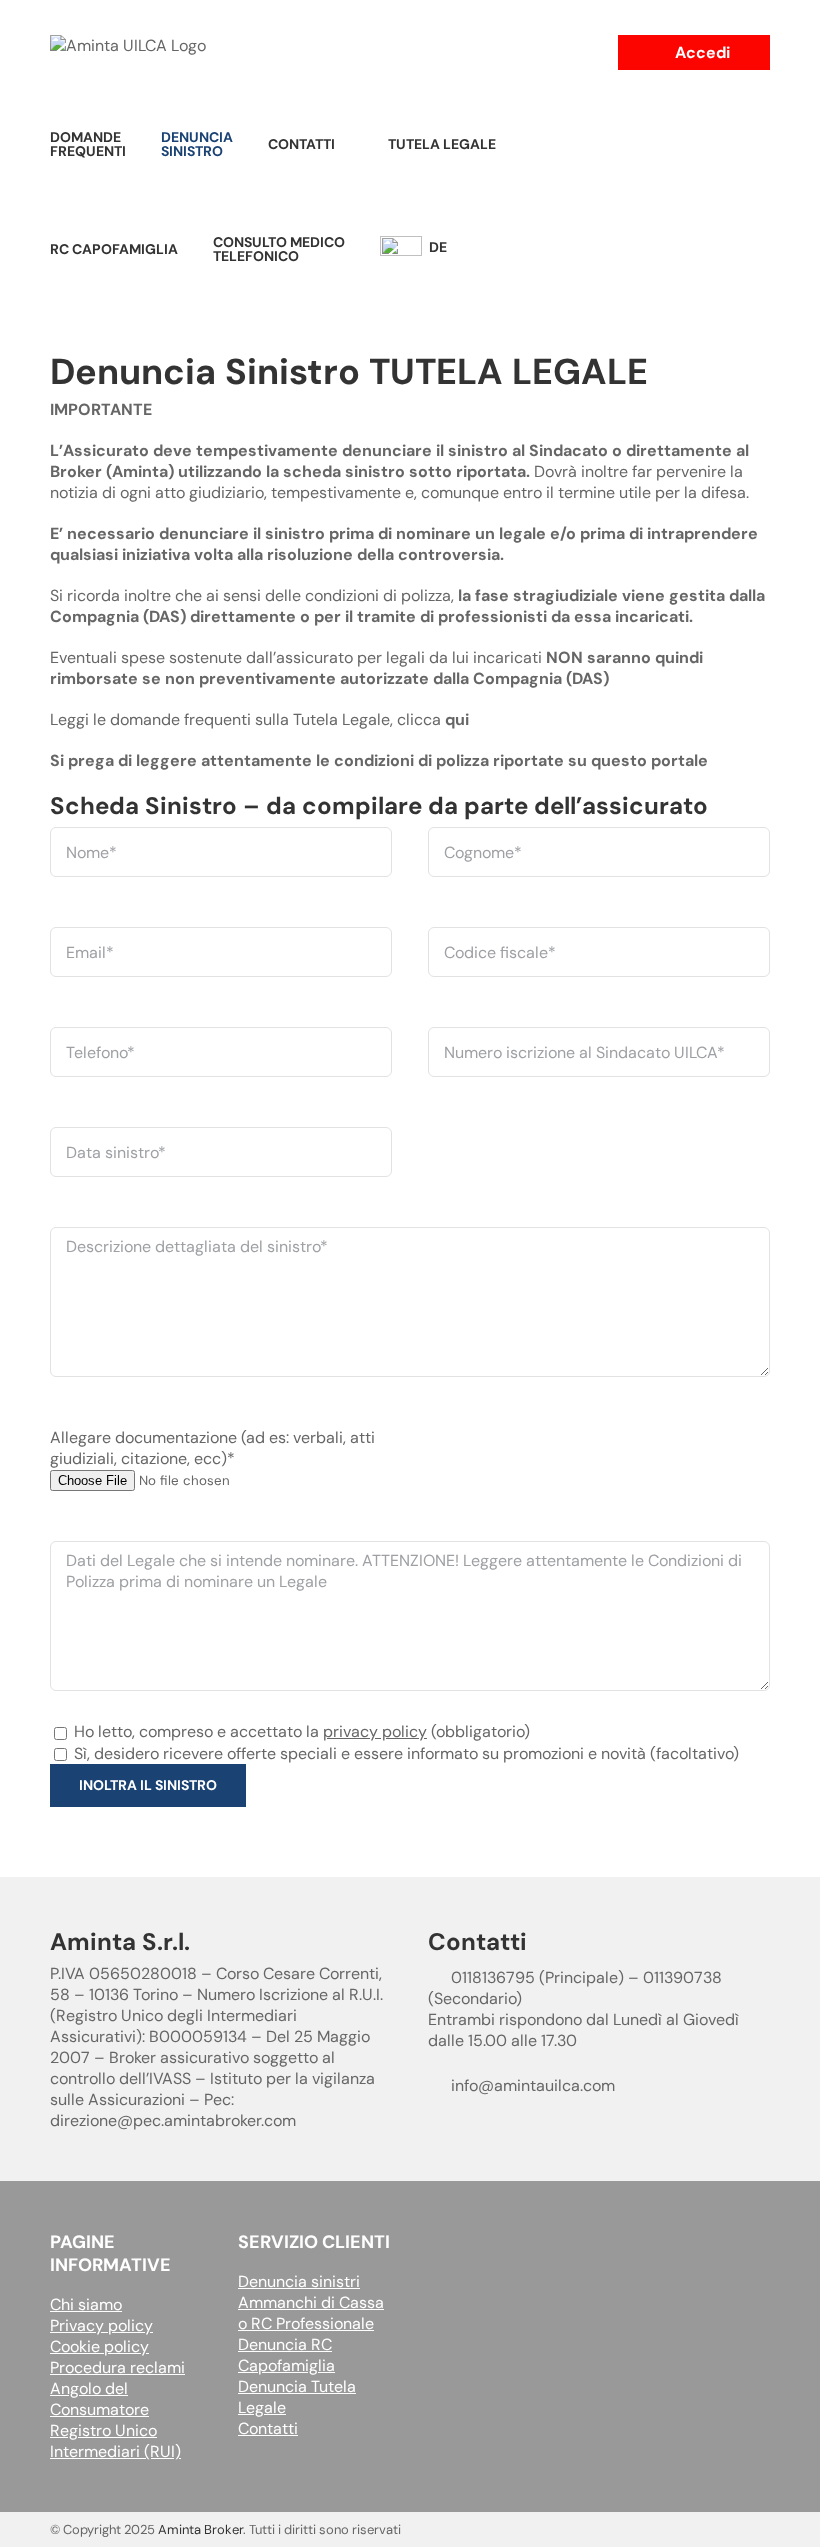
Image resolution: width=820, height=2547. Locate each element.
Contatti (268, 2428)
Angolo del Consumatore (99, 2399)
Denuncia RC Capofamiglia (286, 2355)
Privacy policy (101, 2325)
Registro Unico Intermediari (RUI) (115, 2441)
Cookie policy (99, 2346)
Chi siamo (86, 2304)
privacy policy (375, 1731)
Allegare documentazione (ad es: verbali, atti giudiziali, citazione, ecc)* (212, 1448)
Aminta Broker (200, 2529)
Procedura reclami (117, 2367)
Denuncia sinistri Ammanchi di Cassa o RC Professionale (311, 2302)
